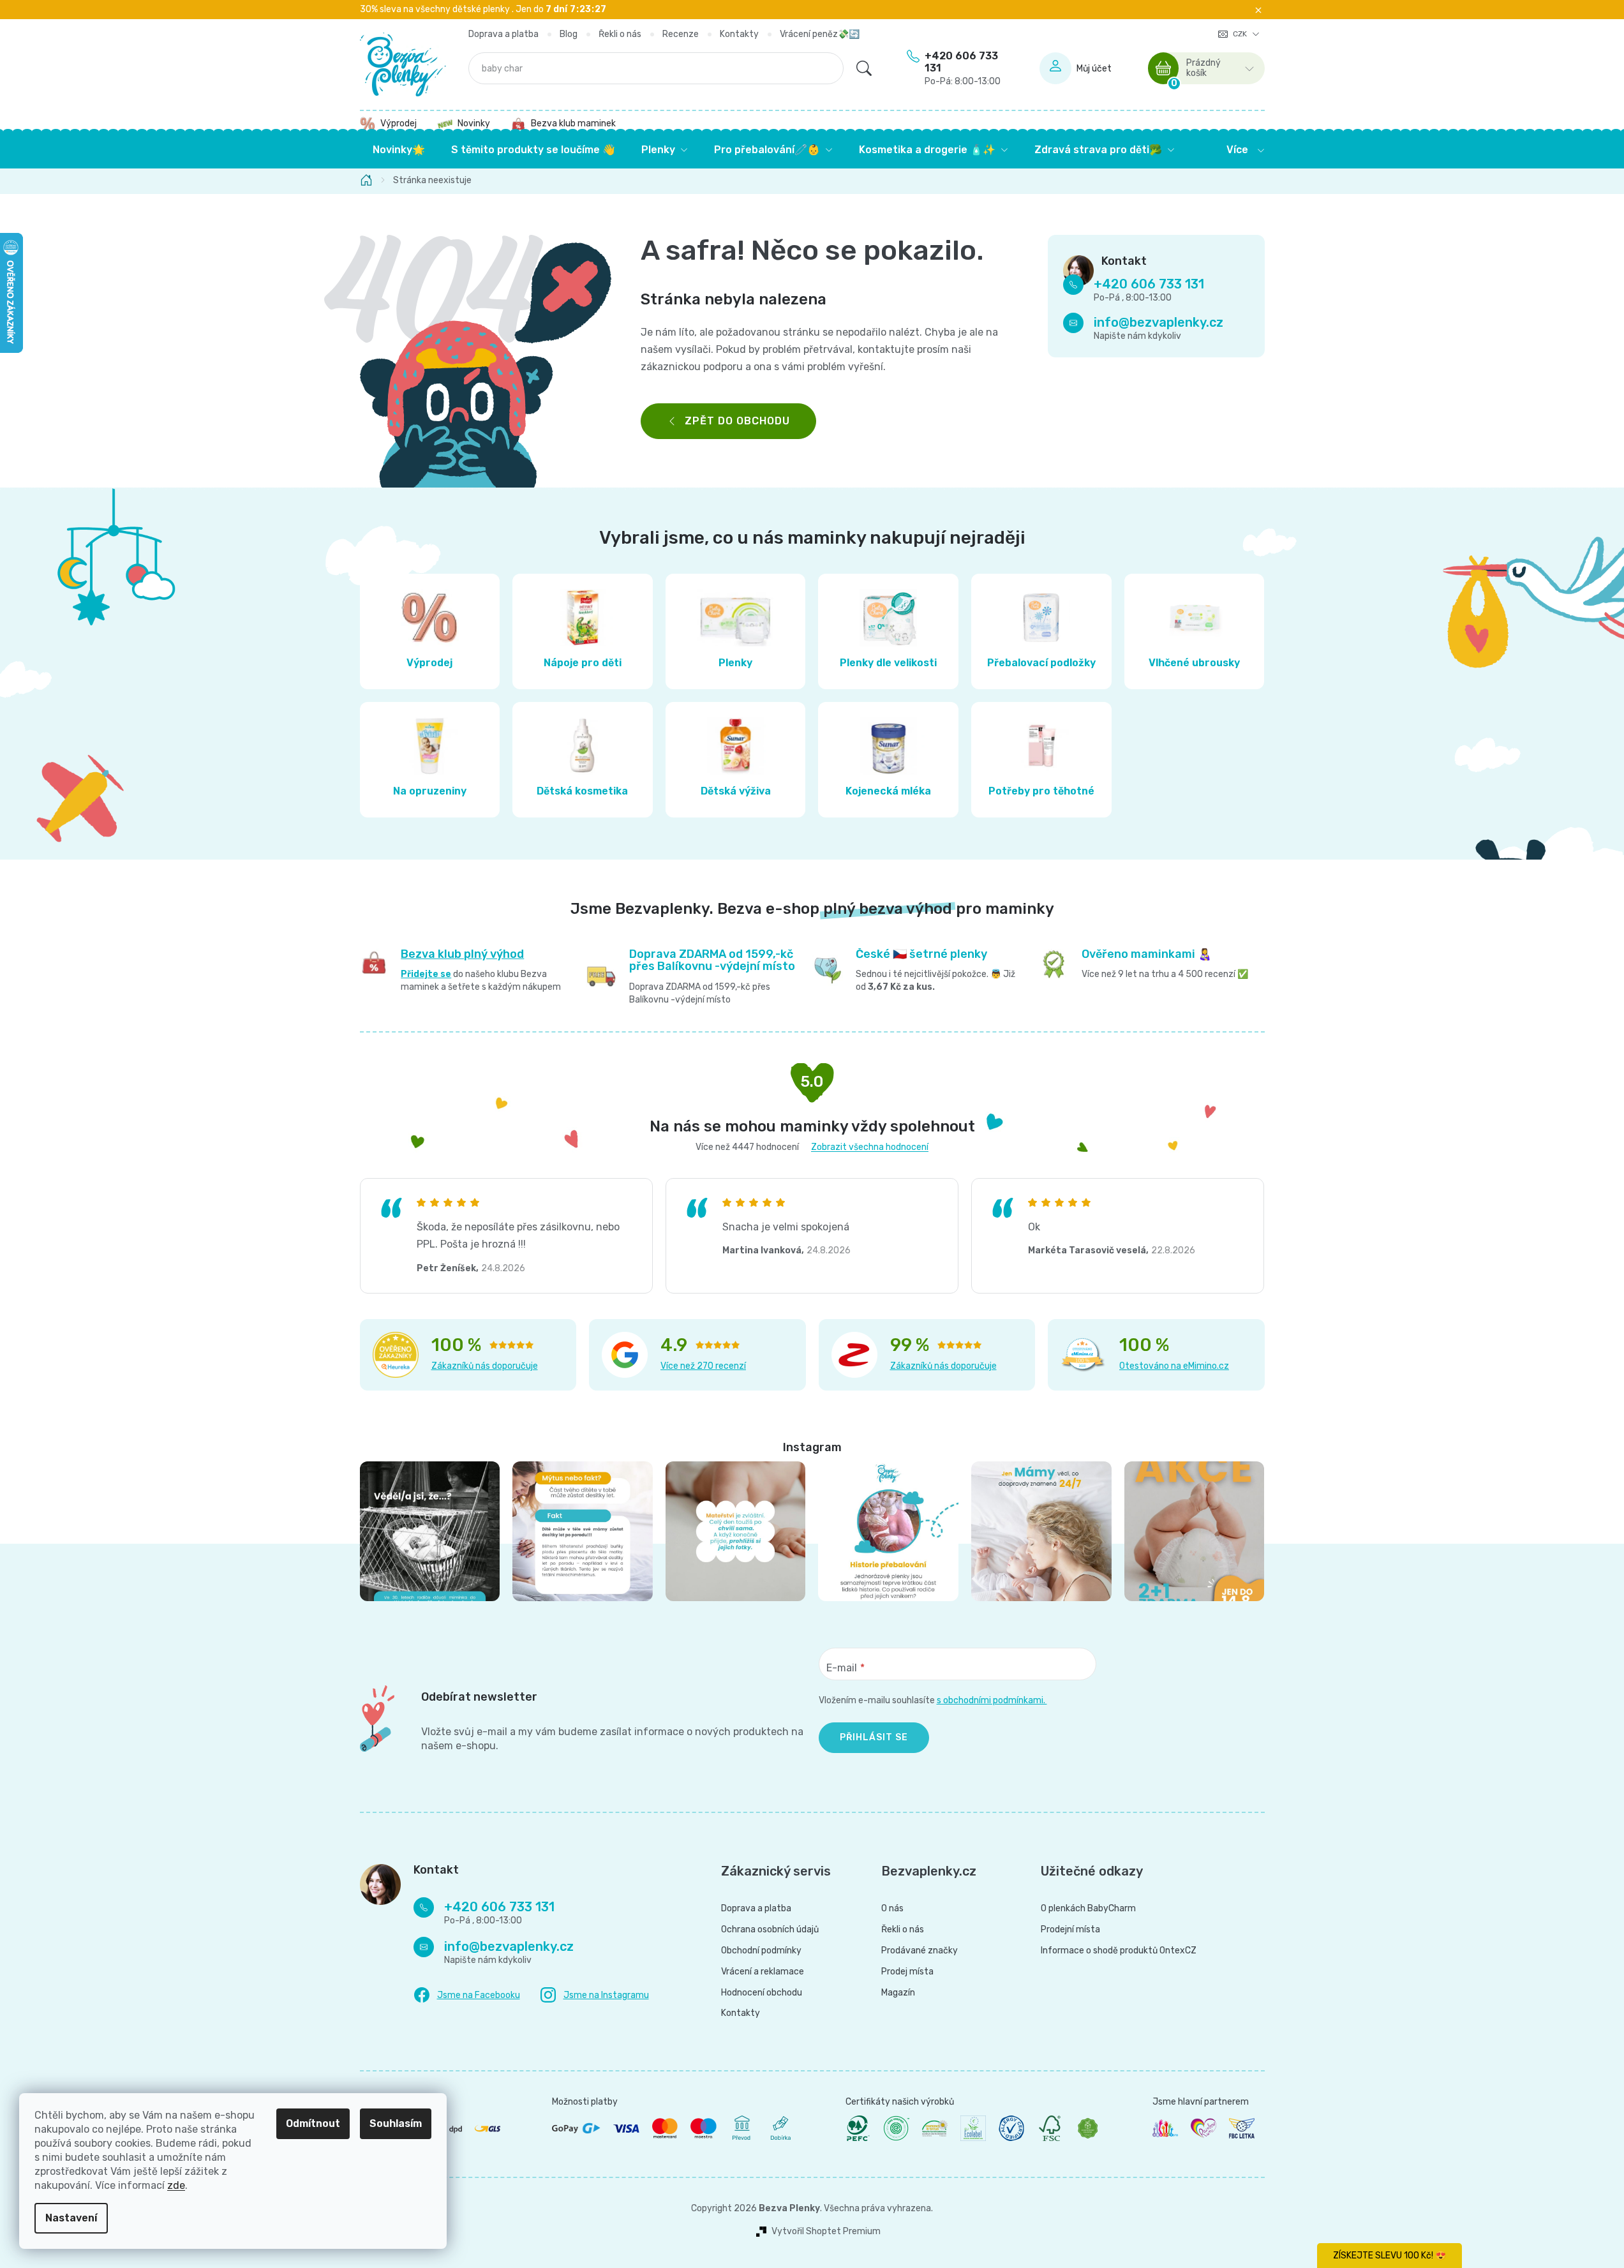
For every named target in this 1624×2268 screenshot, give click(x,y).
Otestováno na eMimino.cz (1174, 1366)
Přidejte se (426, 974)
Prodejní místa (1070, 1930)
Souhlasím (396, 2123)
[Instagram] (595, 1995)
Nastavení (71, 2218)
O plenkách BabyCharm (1088, 1909)
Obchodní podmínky (761, 1951)
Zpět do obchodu (737, 421)
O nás (892, 1909)
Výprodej (399, 123)
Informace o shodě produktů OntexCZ (1119, 1951)
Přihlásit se (874, 1737)
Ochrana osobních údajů (770, 1930)
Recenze (681, 34)
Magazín (898, 1993)
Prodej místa (907, 1972)
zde (176, 2185)
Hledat (864, 68)
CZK (1241, 34)
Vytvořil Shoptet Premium (826, 2232)
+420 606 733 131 (963, 68)
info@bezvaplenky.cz (1158, 323)
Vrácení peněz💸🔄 (820, 34)
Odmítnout (313, 2123)
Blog (569, 34)
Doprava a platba (503, 34)
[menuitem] (399, 150)
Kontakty (739, 34)
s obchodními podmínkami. (992, 1700)
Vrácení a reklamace (763, 1972)
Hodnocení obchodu (762, 1993)
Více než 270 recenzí (703, 1366)
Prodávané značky (920, 1951)
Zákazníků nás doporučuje (485, 1366)
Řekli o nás (620, 34)
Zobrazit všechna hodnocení (870, 1147)
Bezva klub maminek (573, 123)
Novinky (474, 123)
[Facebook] (467, 1996)
